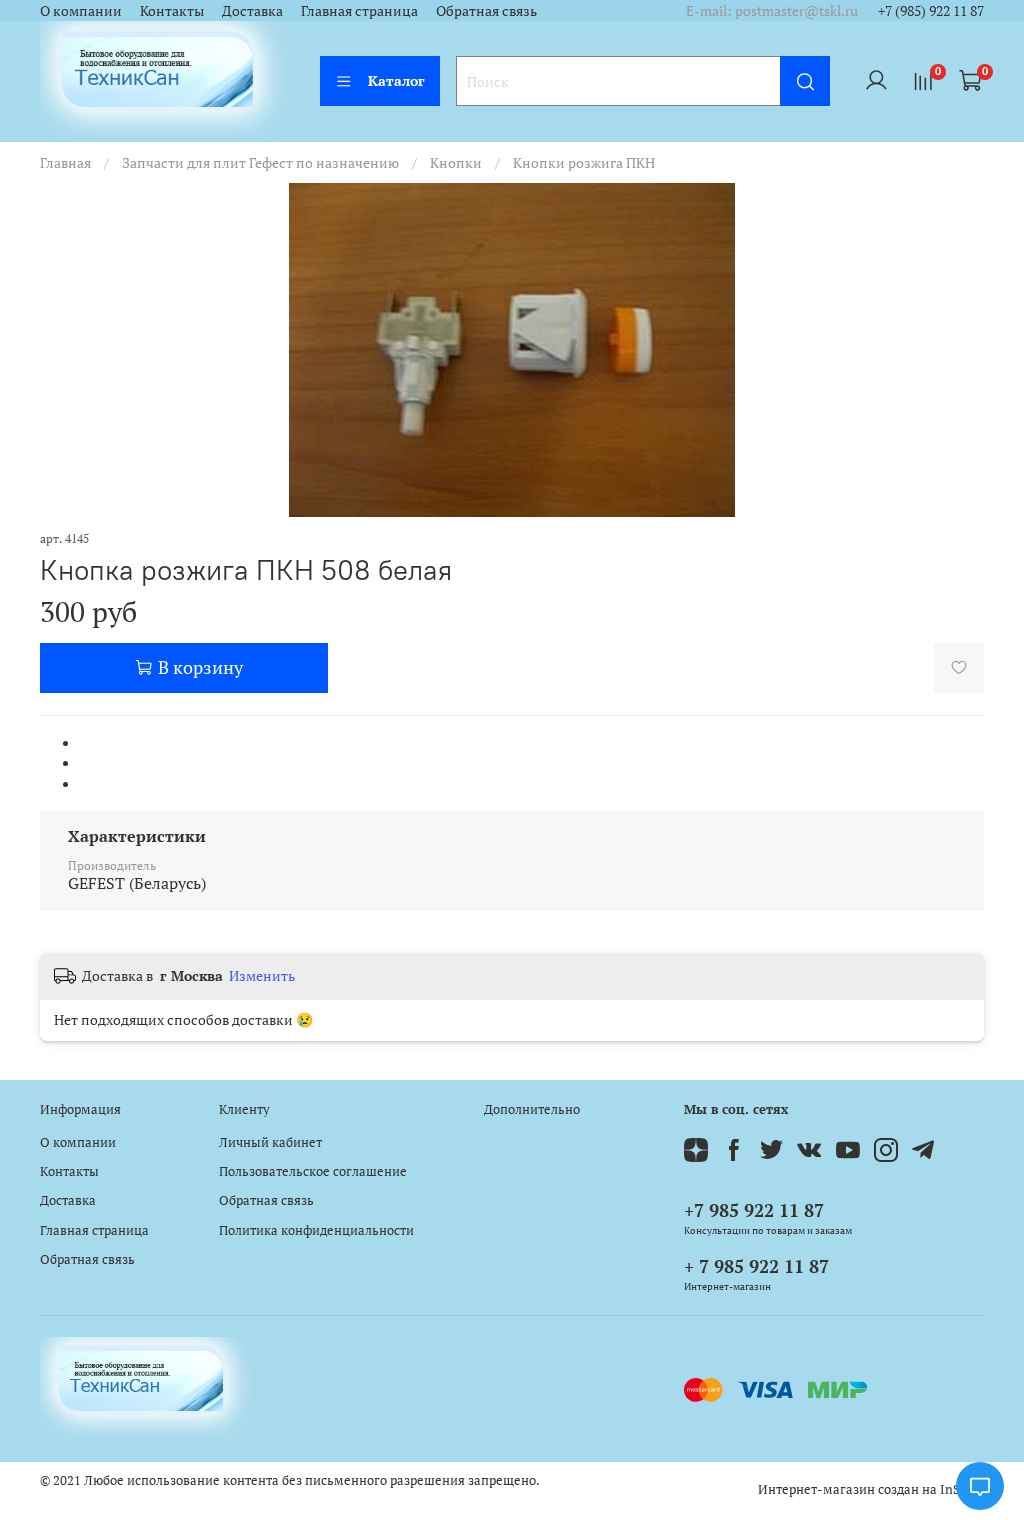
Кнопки (456, 162)
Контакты (172, 10)
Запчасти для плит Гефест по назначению (260, 162)
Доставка (252, 10)
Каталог (396, 80)
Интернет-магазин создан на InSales (871, 1489)
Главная (65, 162)
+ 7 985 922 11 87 (756, 1266)
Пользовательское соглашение (313, 1171)
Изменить (262, 976)
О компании (81, 10)
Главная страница (359, 10)
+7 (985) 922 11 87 (931, 10)
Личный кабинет (270, 1142)
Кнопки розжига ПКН (584, 162)
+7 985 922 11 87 (754, 1210)
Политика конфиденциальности (316, 1230)
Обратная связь (486, 10)
